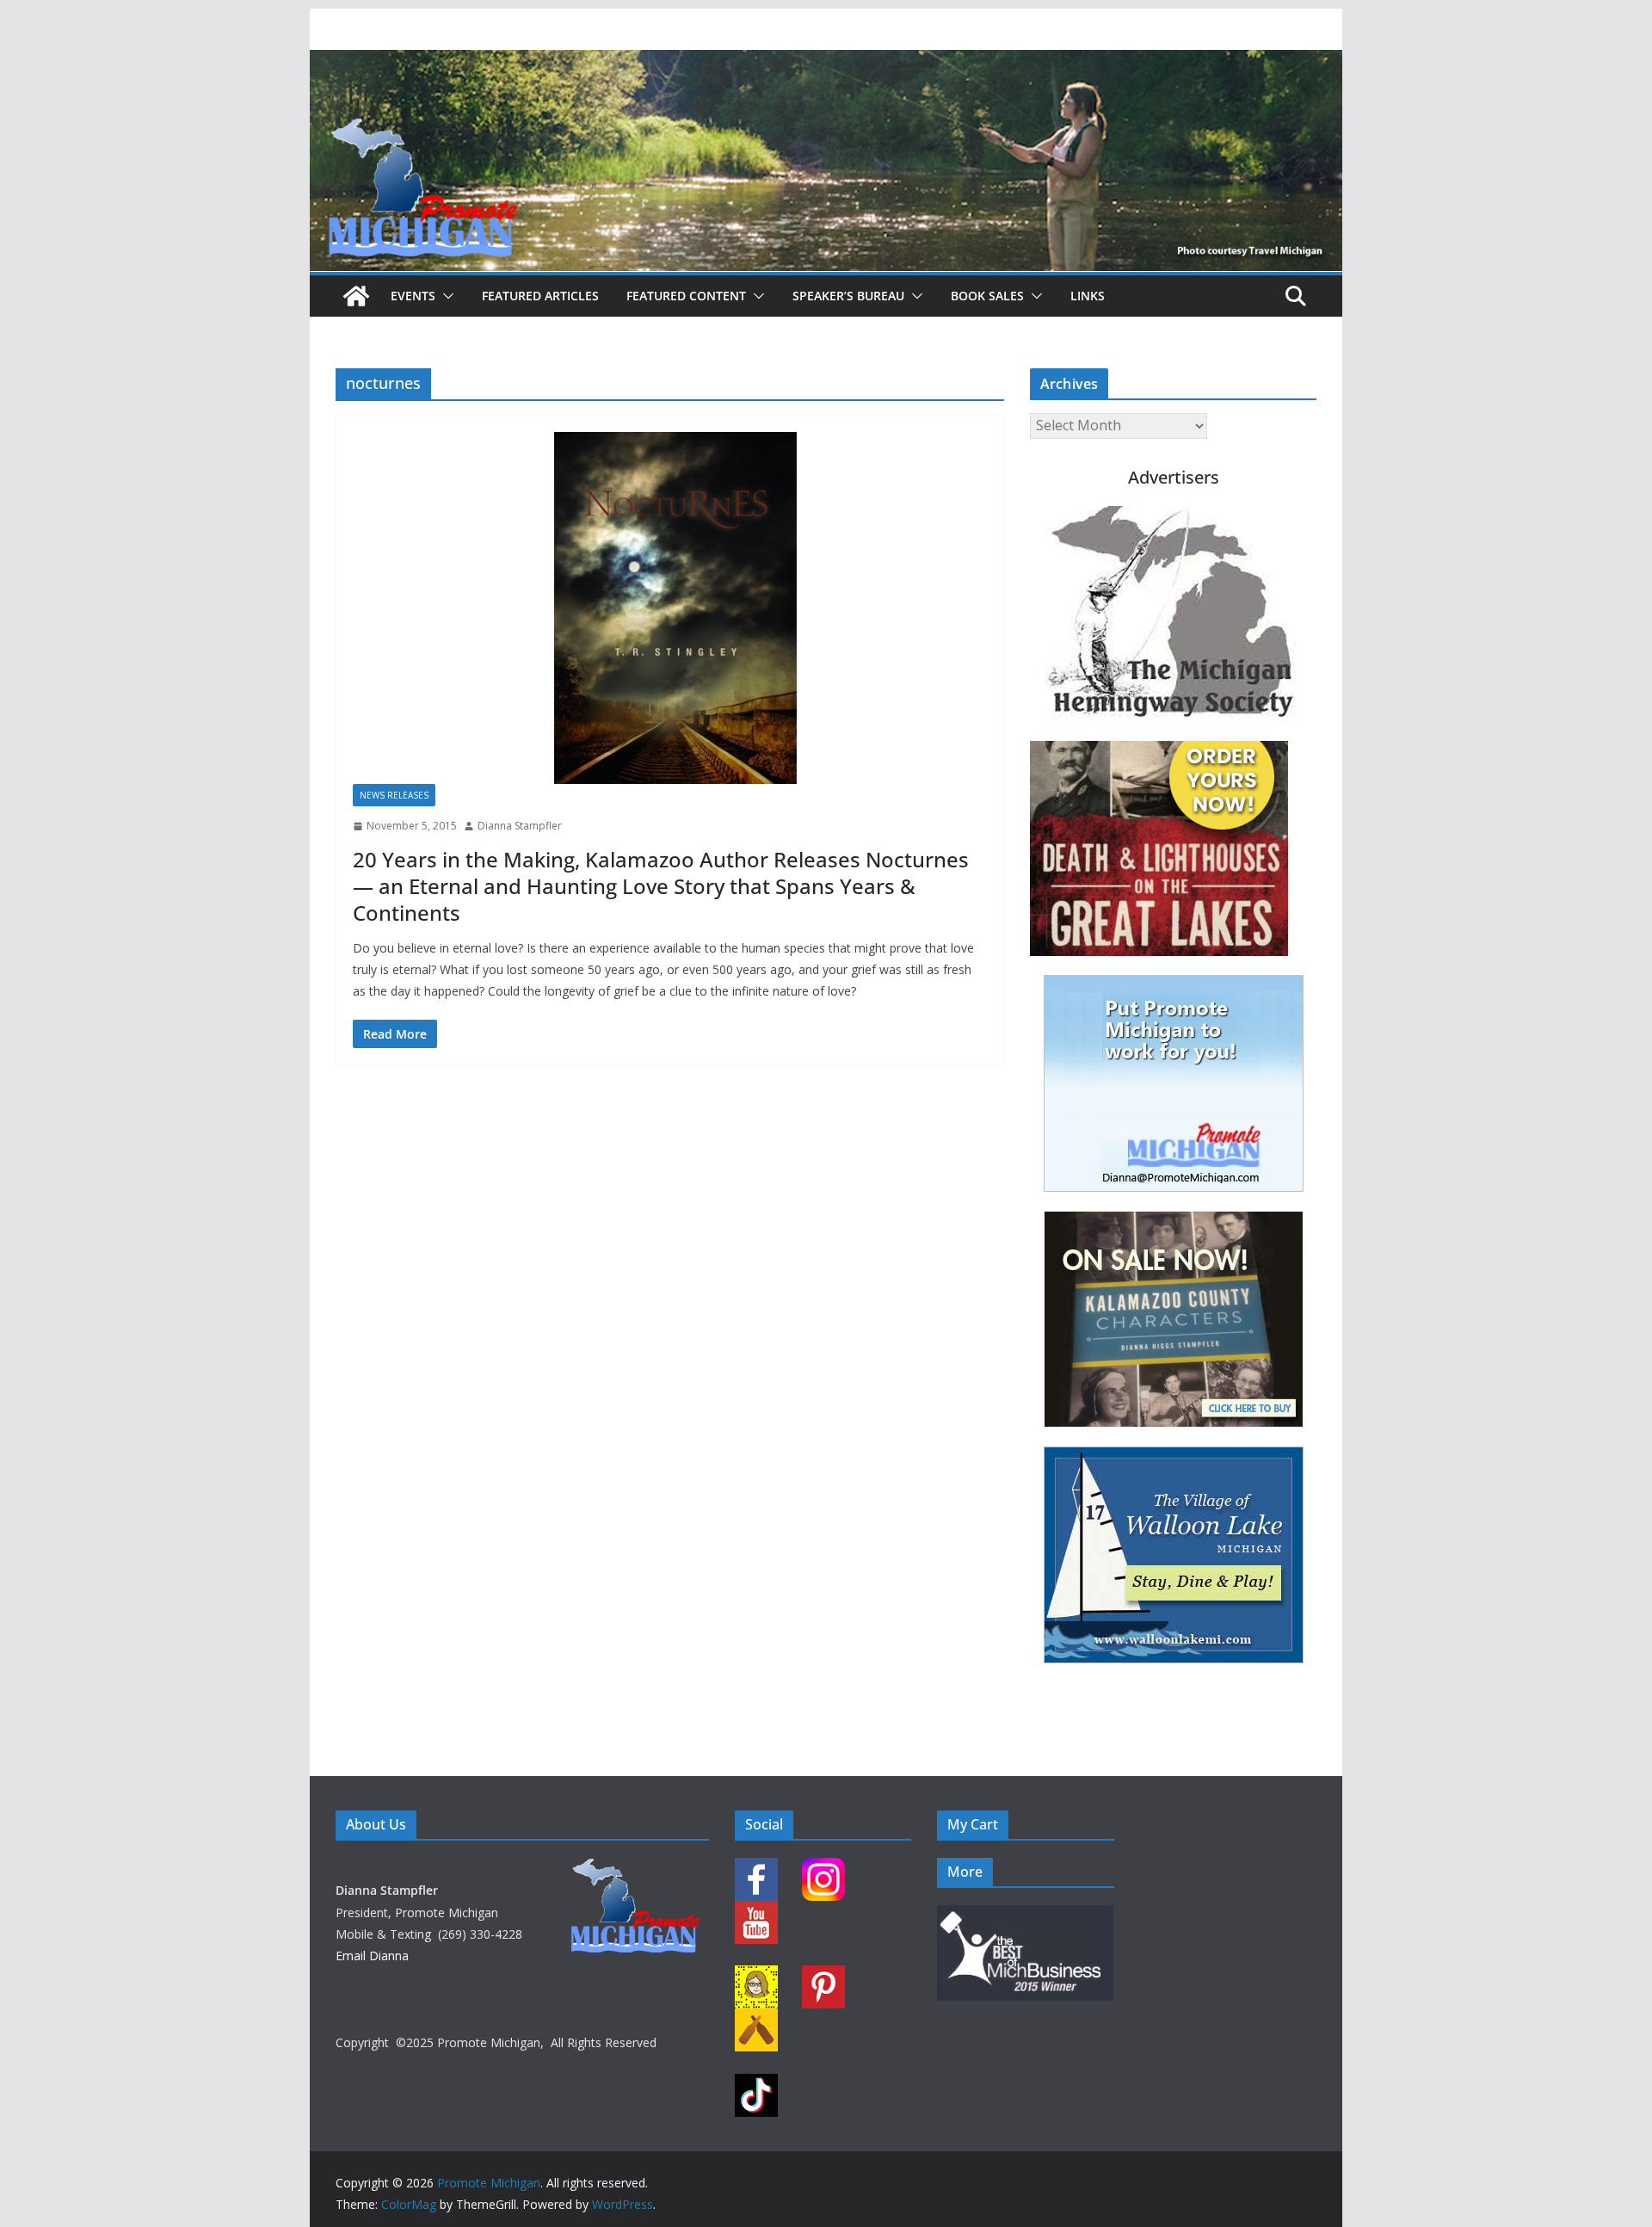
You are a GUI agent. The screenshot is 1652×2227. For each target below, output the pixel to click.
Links (1088, 296)
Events (413, 296)
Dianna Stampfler (520, 826)
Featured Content (686, 296)
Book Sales (987, 296)
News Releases (394, 795)
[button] (445, 296)
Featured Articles (540, 296)
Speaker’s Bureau (848, 296)
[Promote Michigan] (826, 62)
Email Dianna (372, 1956)
